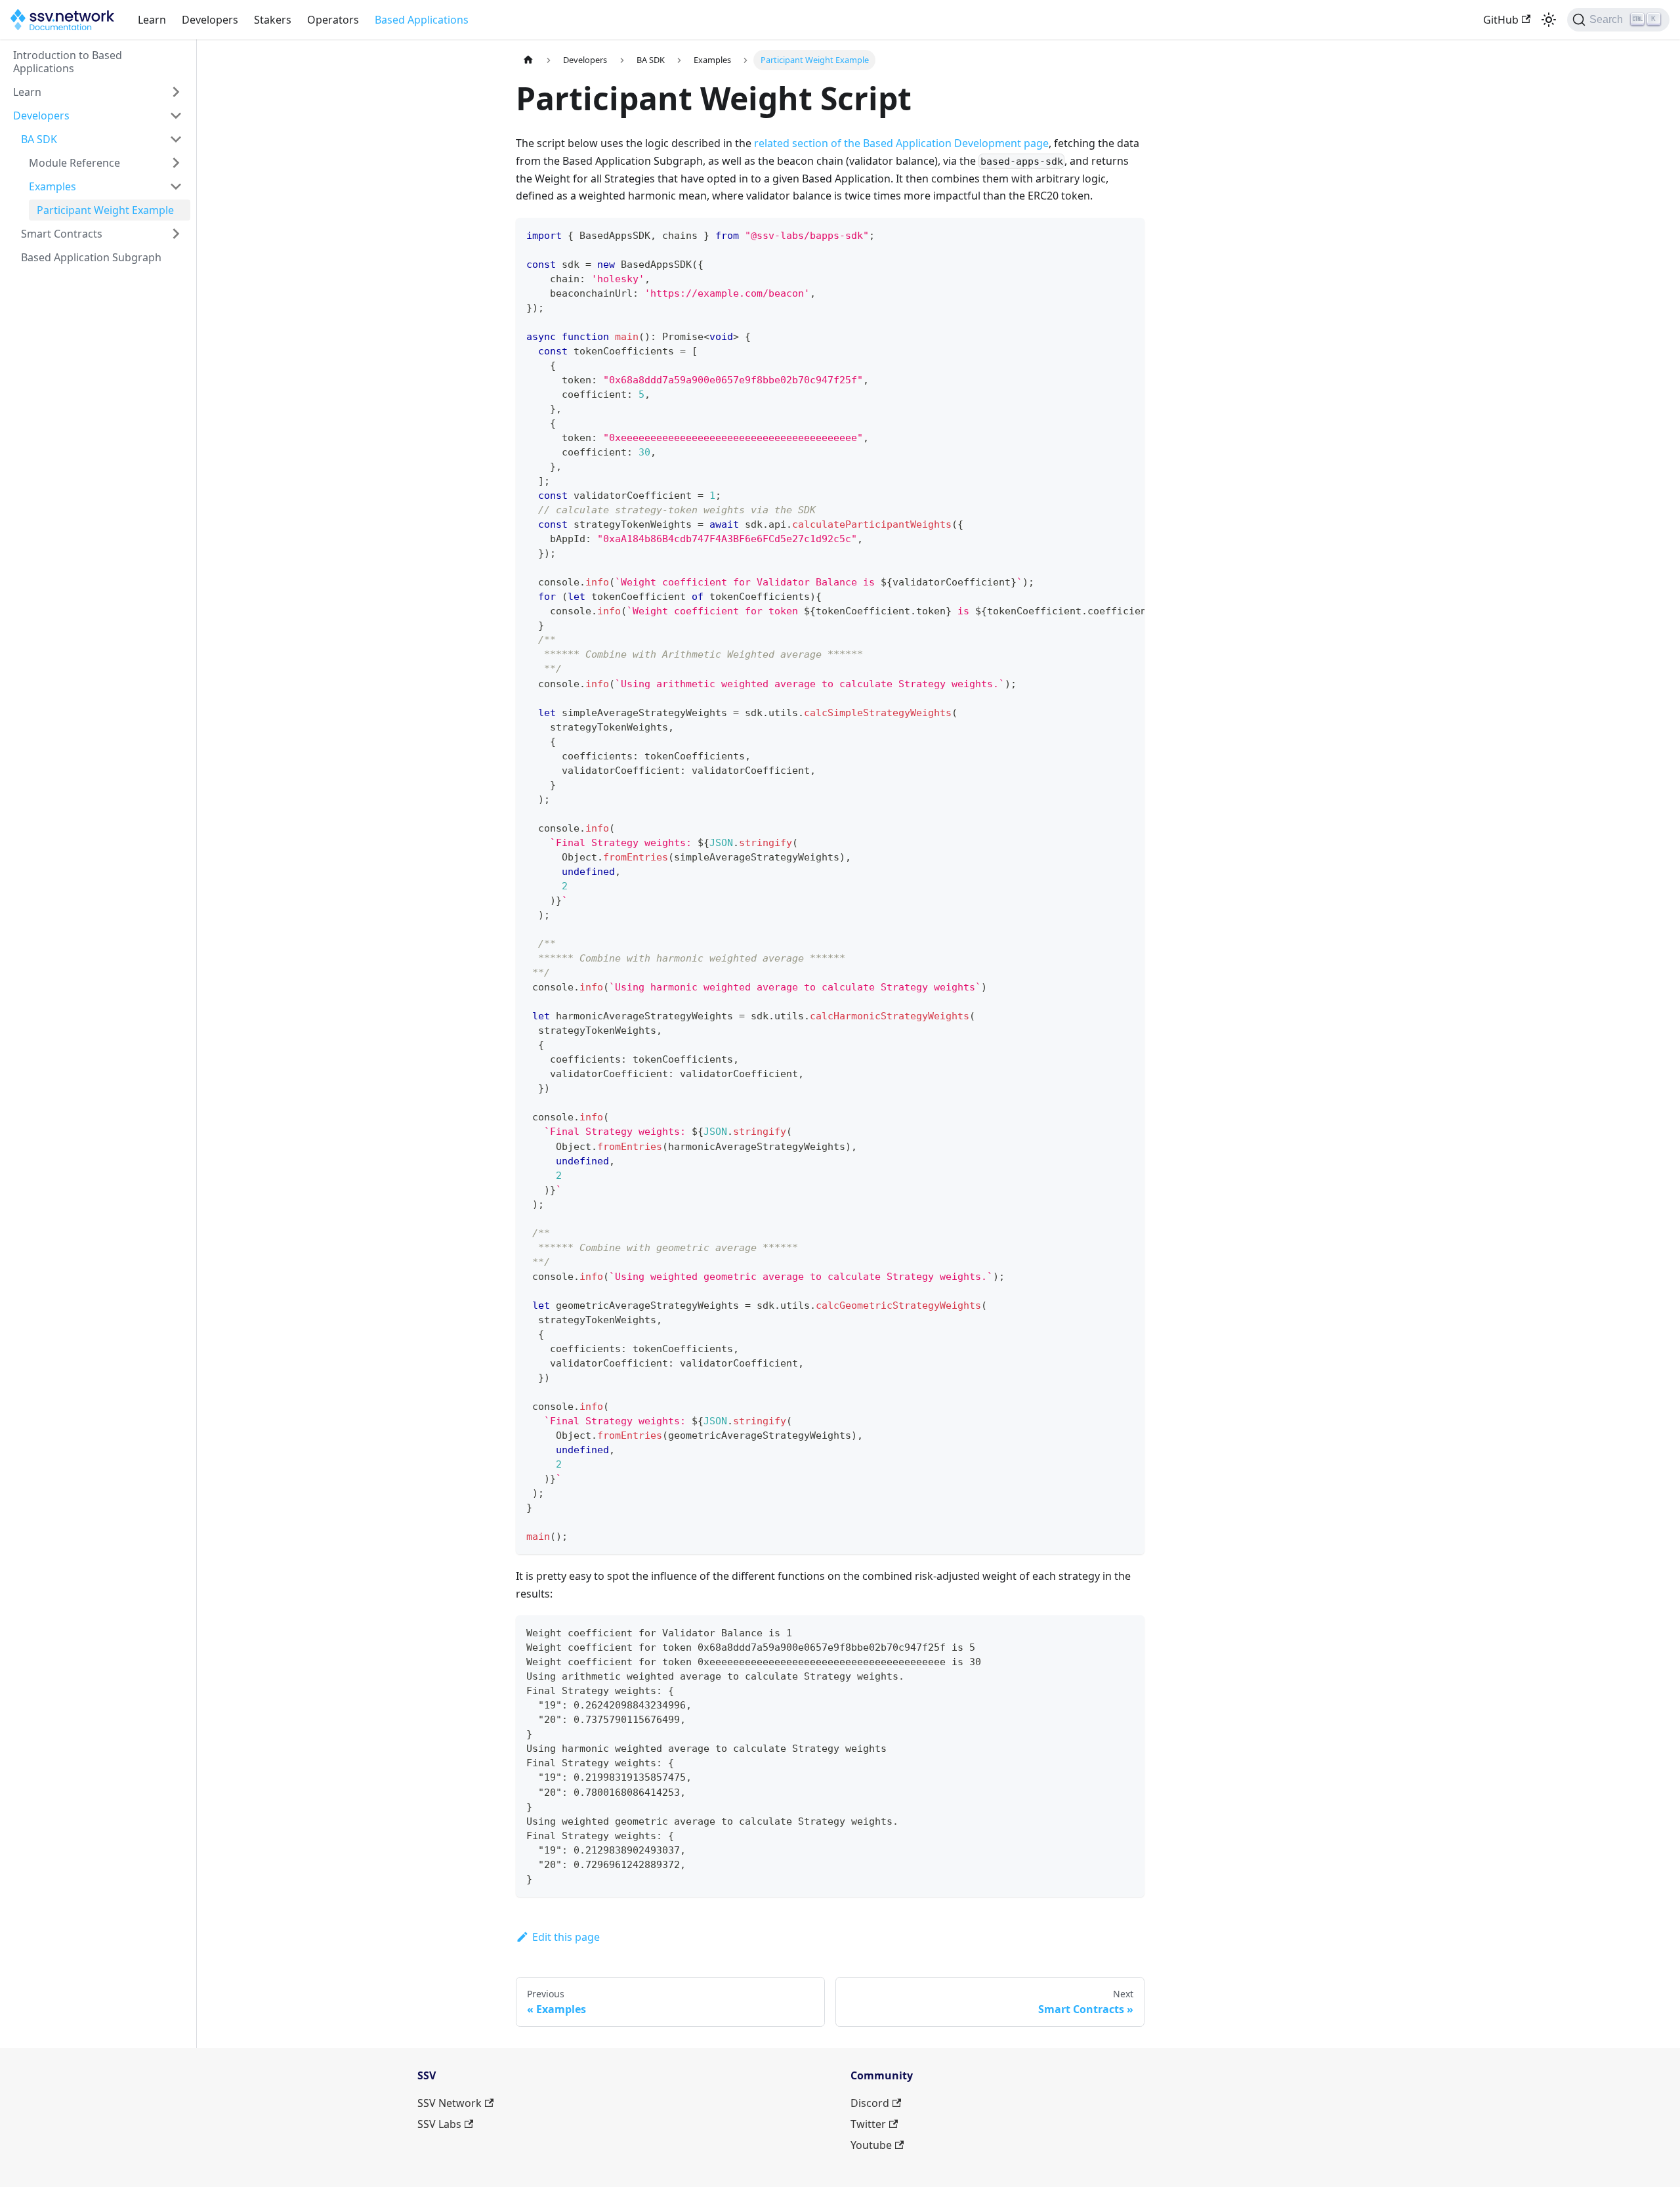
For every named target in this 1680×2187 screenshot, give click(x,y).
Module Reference (74, 163)
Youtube (871, 2145)
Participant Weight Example (105, 210)
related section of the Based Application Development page (901, 143)
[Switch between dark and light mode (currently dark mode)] (1549, 20)
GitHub (1501, 20)
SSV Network (450, 2103)
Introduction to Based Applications (68, 62)
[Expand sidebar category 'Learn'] (176, 92)
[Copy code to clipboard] (1128, 234)
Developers (210, 20)
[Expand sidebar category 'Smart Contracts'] (176, 234)
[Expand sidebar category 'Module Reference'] (176, 163)
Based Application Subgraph (91, 257)
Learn (152, 20)
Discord (870, 2103)
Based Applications (422, 20)
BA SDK (39, 139)
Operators (333, 20)
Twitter (868, 2124)
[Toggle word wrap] (1104, 234)
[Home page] (528, 60)
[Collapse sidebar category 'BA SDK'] (176, 139)
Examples (52, 186)
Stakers (273, 20)
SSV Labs (439, 2124)
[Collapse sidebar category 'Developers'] (176, 116)
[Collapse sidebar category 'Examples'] (176, 186)
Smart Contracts (62, 234)
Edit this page (566, 1937)
